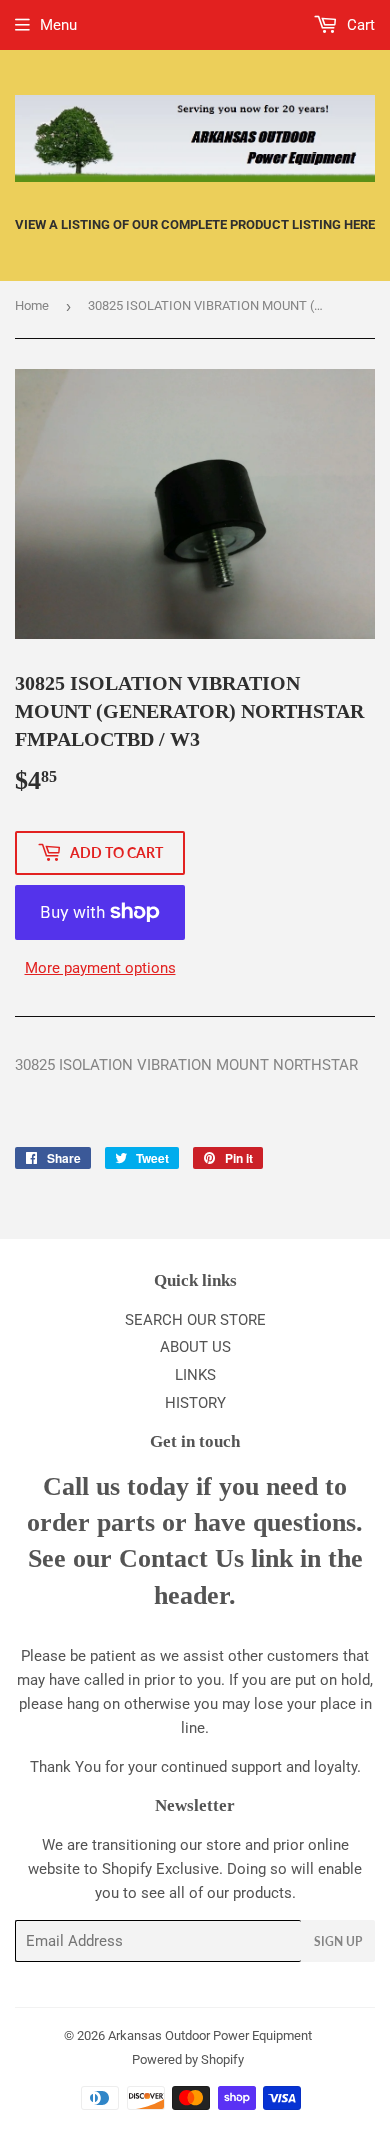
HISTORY (195, 1403)
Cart (359, 25)
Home (32, 305)
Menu (58, 25)
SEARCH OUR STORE (195, 1320)
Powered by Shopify (188, 2059)
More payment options (100, 968)
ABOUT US (195, 1347)
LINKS (195, 1375)
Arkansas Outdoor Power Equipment (210, 2035)
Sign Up (338, 1941)
